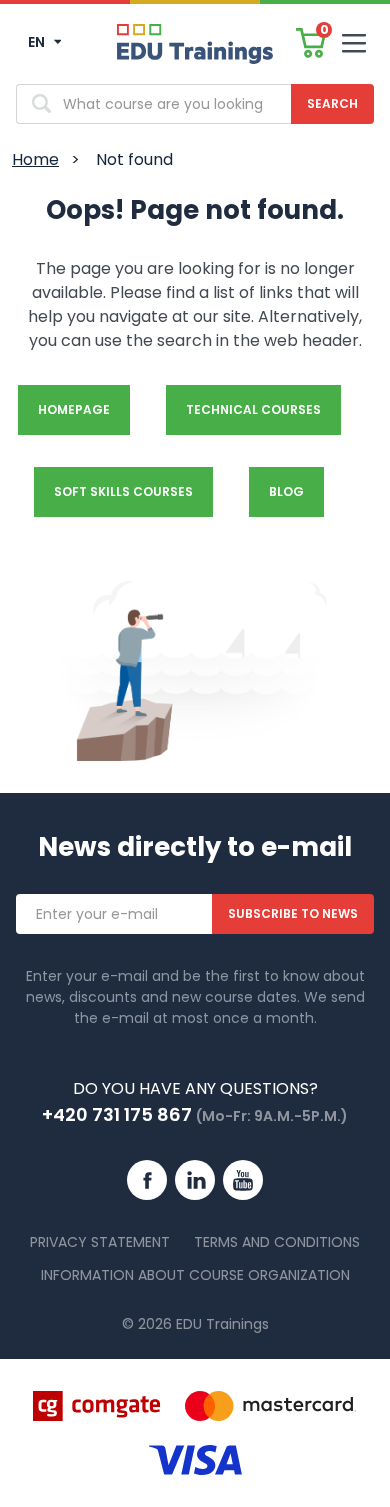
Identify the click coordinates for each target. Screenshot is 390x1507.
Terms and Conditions (277, 1242)
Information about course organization (195, 1275)
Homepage (74, 409)
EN (38, 42)
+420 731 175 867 (117, 1114)
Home (35, 159)
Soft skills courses (123, 491)
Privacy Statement (100, 1242)
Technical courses (253, 409)
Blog (286, 491)
